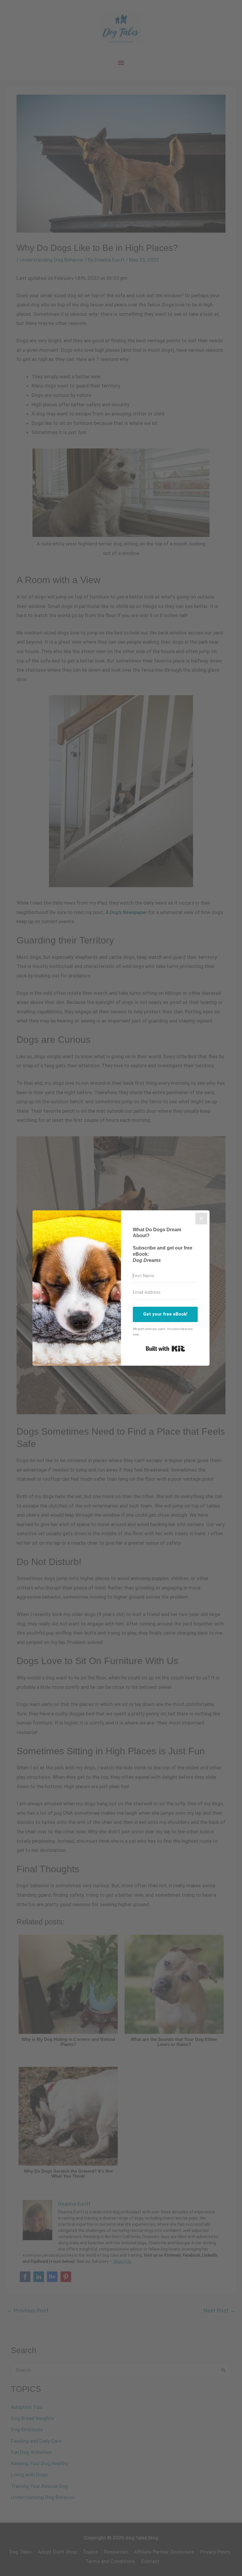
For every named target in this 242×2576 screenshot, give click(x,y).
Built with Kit (165, 1349)
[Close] (201, 1219)
